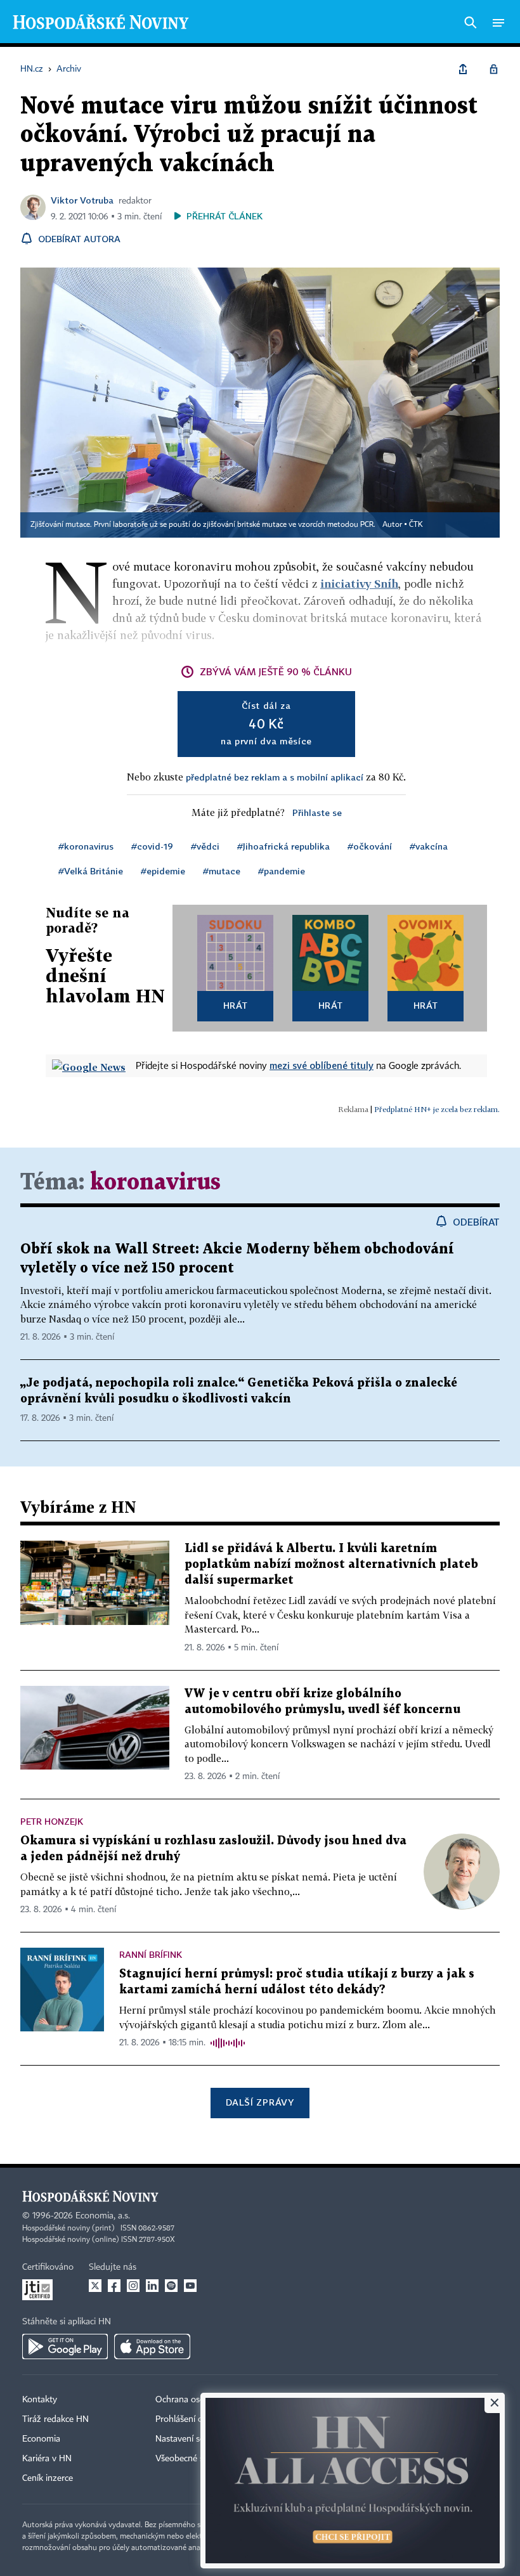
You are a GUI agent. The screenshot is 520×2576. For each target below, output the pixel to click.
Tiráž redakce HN (55, 2419)
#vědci (205, 846)
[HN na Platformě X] (95, 2286)
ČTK (416, 525)
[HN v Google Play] (65, 2346)
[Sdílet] (463, 69)
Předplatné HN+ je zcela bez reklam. (437, 1109)
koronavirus (155, 1183)
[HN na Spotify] (171, 2286)
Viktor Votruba (82, 200)
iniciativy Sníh (359, 584)
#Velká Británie (91, 871)
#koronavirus (86, 846)
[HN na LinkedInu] (152, 2286)
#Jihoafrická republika (283, 846)
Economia (41, 2439)
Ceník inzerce (48, 2478)
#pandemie (282, 871)
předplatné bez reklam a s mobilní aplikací (275, 777)
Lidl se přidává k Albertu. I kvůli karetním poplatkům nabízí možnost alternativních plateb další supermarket (331, 1564)
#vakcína (429, 846)
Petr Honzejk (52, 1821)
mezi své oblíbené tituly (322, 1065)
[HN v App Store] (152, 2346)
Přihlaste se (317, 812)
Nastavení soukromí (194, 2439)
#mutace (222, 871)
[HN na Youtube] (190, 2286)
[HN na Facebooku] (114, 2286)
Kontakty (40, 2400)
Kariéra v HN (47, 2459)
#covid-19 (152, 846)
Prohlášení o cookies (195, 2419)
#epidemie (163, 871)
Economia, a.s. (103, 2216)
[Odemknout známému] (493, 69)
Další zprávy (260, 2102)
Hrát (236, 1005)
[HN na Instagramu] (133, 2286)
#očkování (370, 846)
